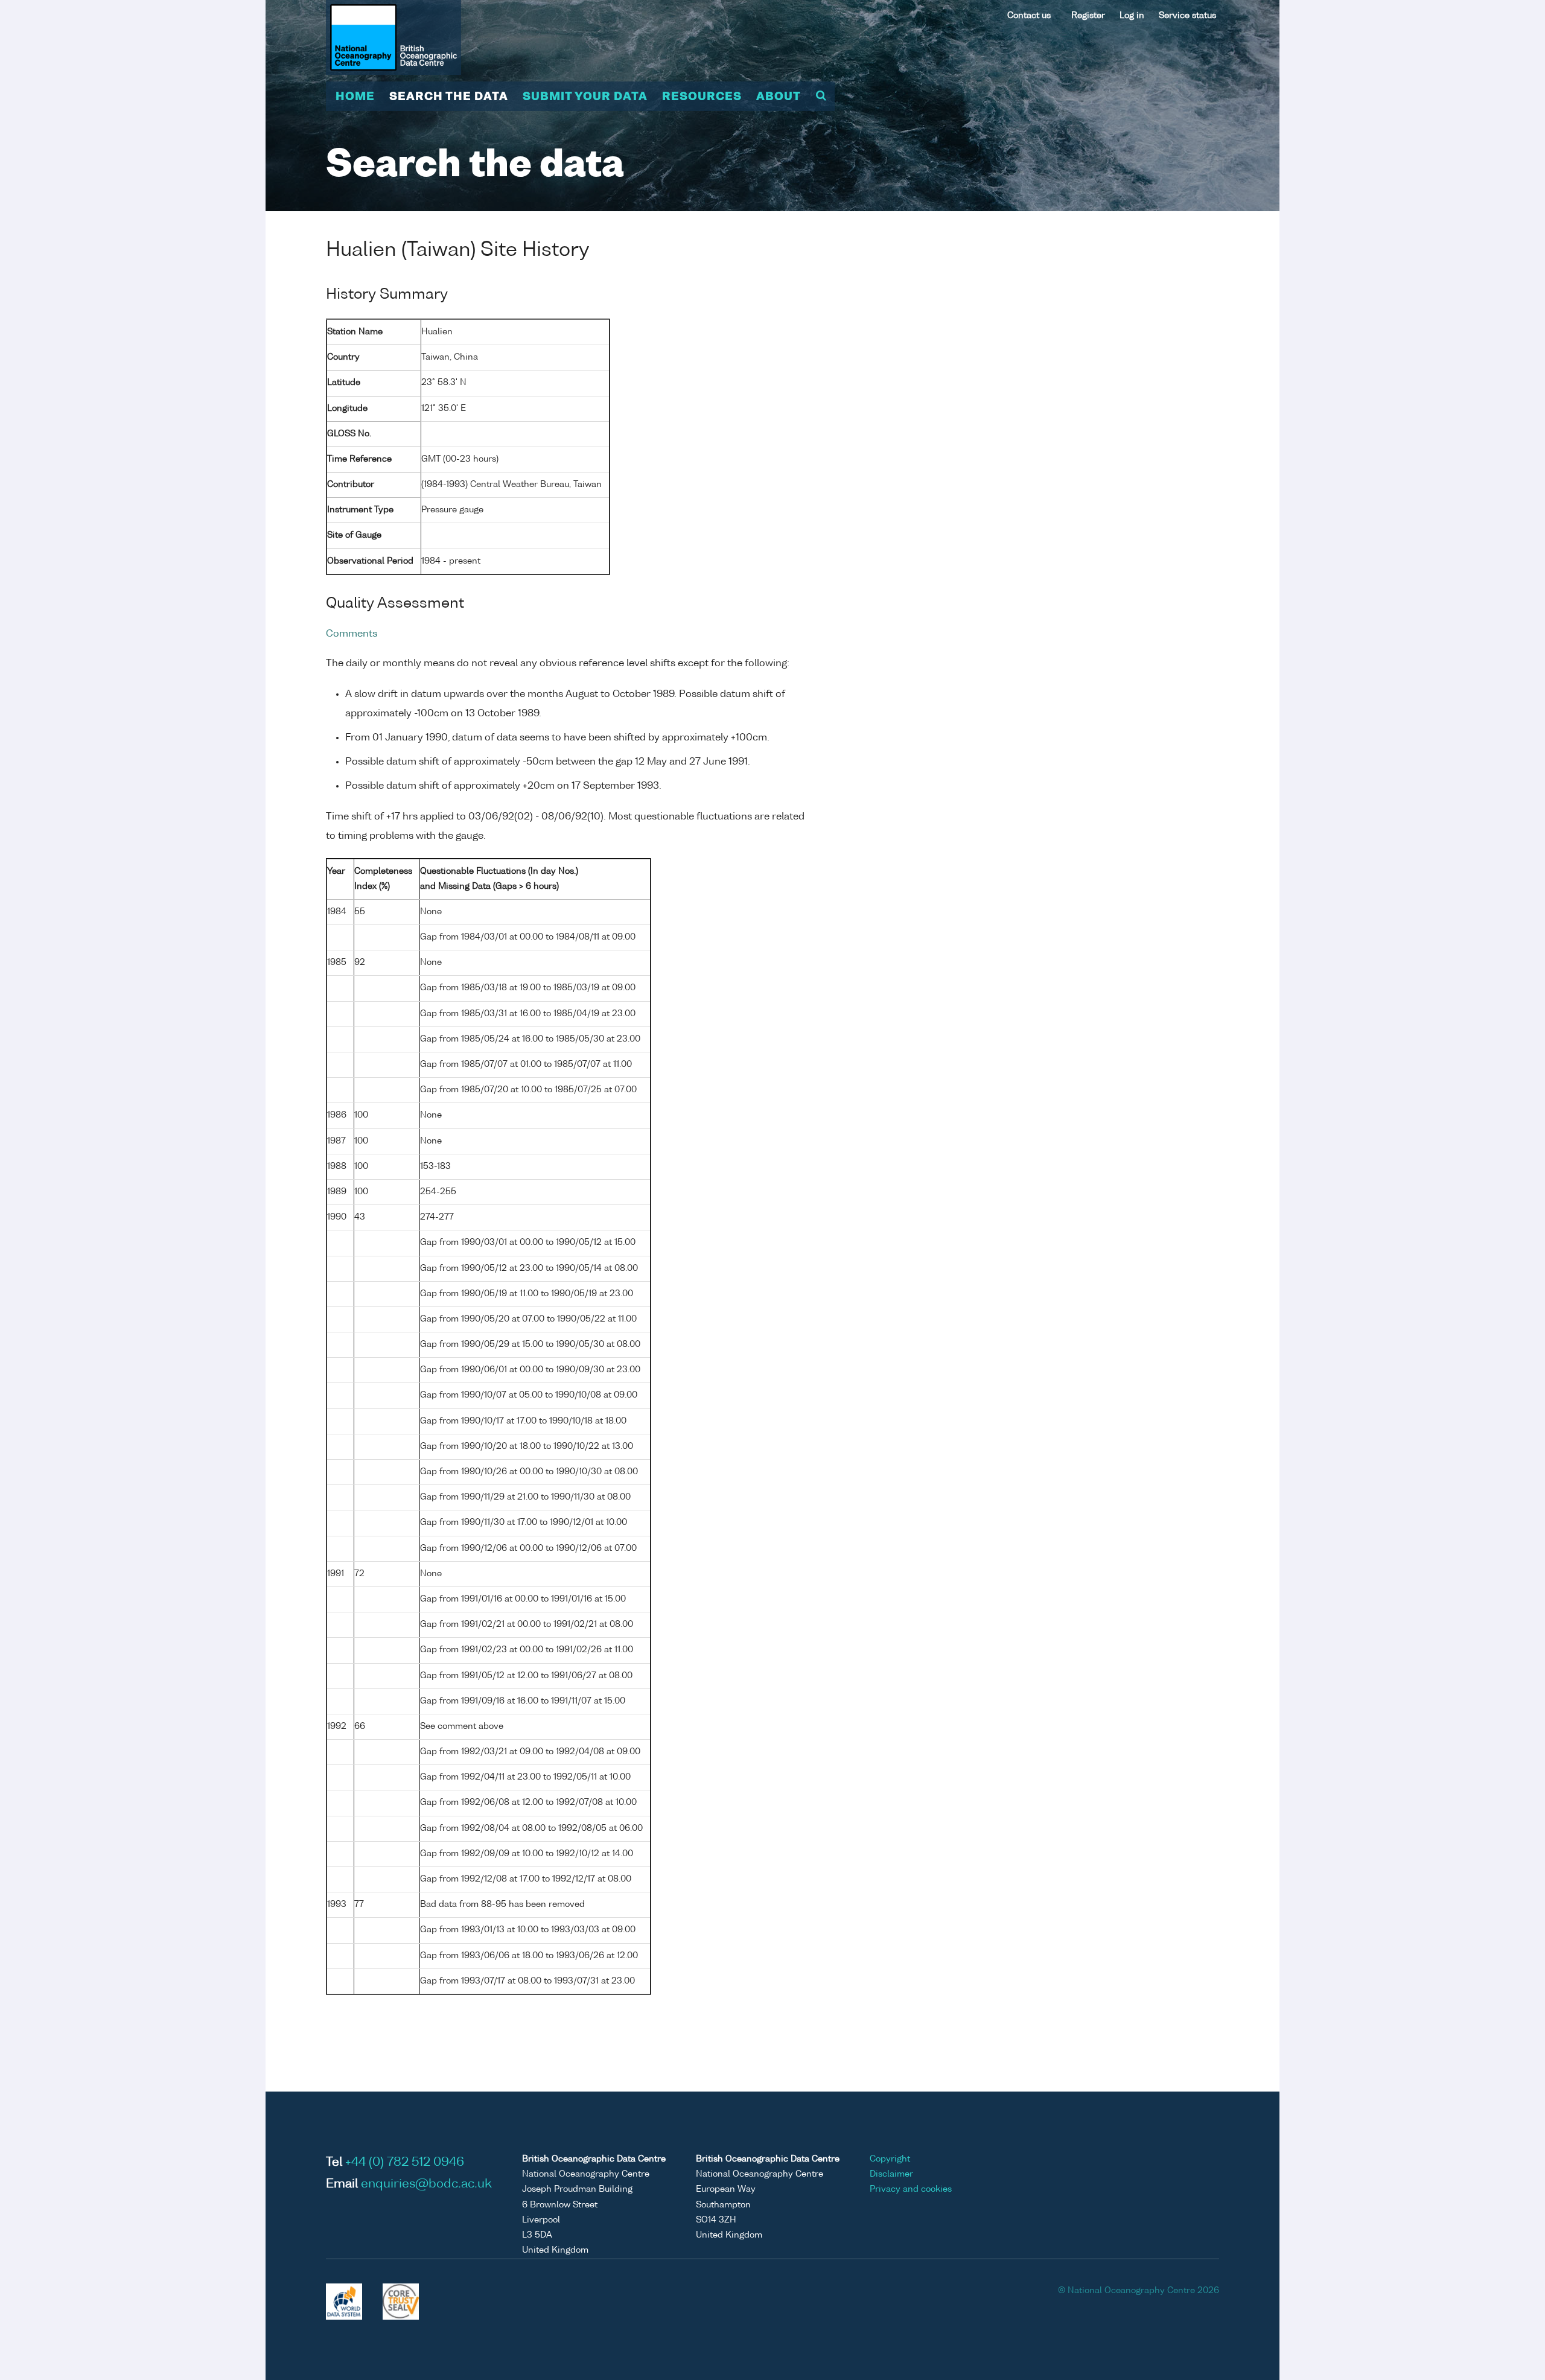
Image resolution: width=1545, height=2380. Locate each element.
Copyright (890, 2159)
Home (355, 97)
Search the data (449, 97)
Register (1088, 16)
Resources (702, 97)
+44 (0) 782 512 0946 (405, 2163)
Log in (1132, 16)
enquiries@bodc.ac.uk (426, 2184)
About (779, 97)
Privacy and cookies (911, 2189)
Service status (1187, 16)
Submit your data (585, 97)
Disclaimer (891, 2174)
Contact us (1029, 16)
